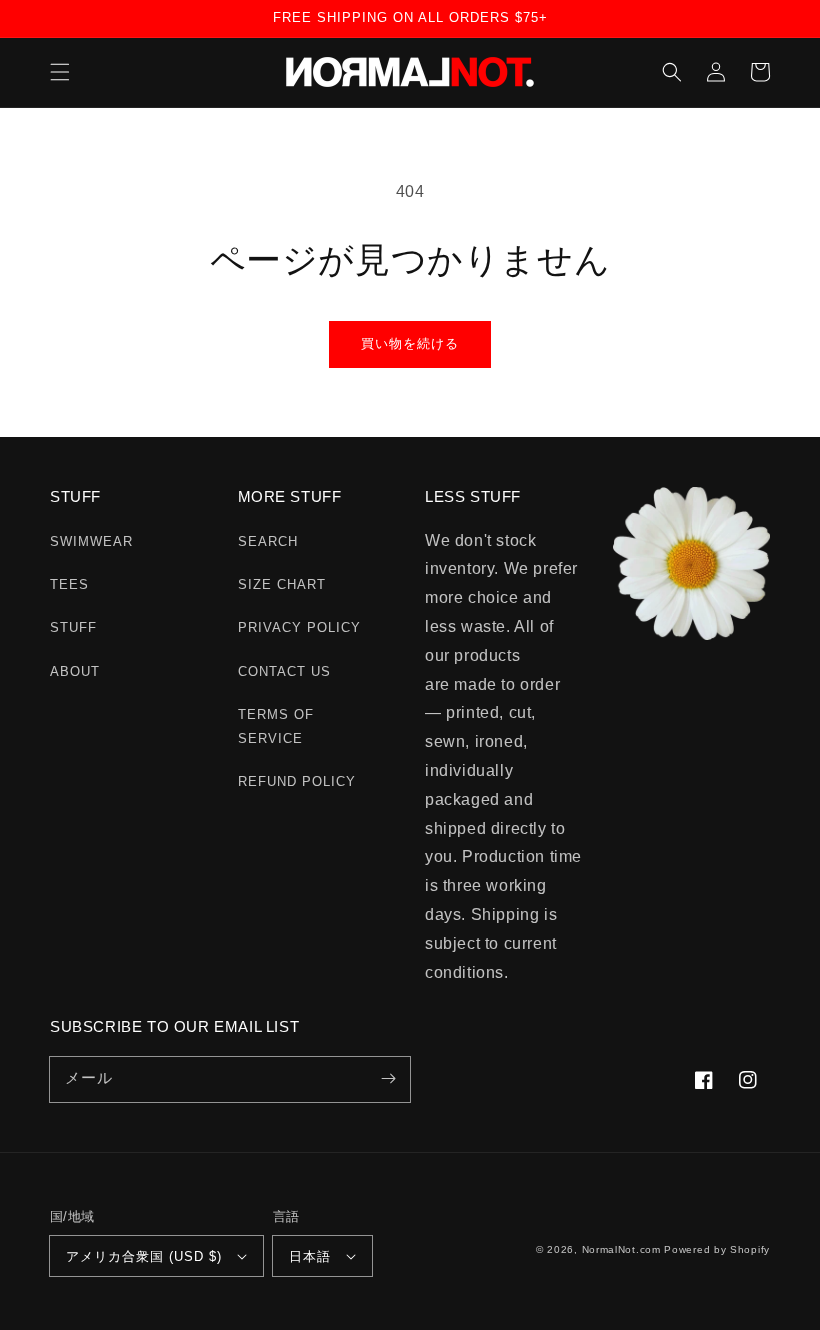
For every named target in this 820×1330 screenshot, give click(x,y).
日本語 (310, 1256)
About (75, 671)
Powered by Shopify (717, 1249)
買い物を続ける (410, 343)
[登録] (388, 1079)
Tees (69, 584)
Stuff (73, 627)
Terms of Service (276, 726)
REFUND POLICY (297, 781)
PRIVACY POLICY (299, 627)
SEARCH (268, 541)
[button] (60, 72)
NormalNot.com (621, 1249)
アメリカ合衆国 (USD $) (144, 1256)
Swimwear (91, 541)
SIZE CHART (282, 584)
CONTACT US (284, 671)
